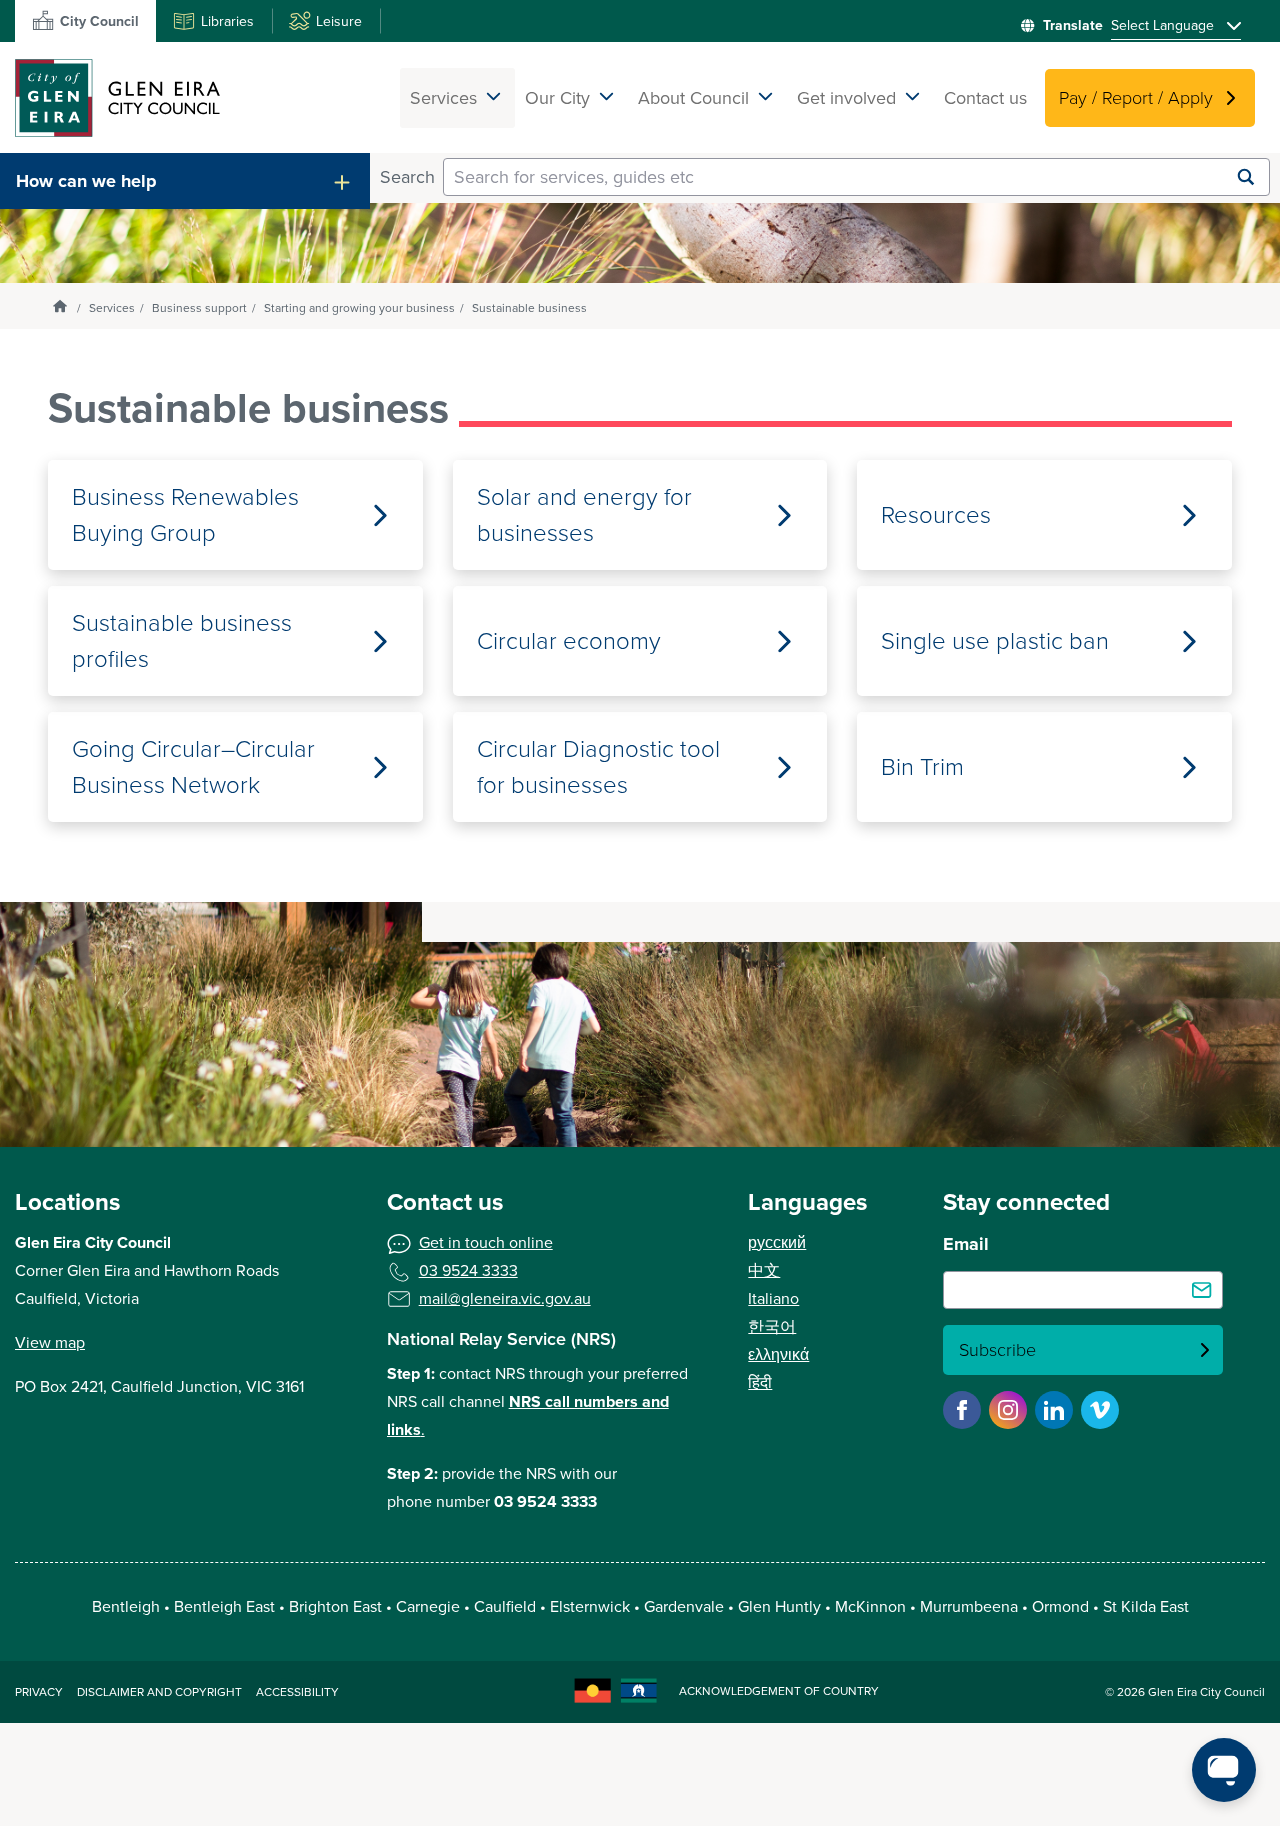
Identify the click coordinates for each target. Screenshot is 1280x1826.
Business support (199, 308)
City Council (99, 21)
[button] (185, 181)
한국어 (772, 1326)
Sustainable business (529, 308)
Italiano (773, 1298)
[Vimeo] (1100, 1410)
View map (50, 1342)
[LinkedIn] (1054, 1410)
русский (777, 1242)
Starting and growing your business (359, 308)
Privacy (39, 1692)
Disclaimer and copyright (159, 1692)
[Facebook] (962, 1410)
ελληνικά (778, 1354)
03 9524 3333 (468, 1270)
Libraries (227, 21)
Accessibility (297, 1692)
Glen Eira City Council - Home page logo (117, 97)
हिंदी (760, 1382)
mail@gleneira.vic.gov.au (505, 1298)
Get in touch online (486, 1242)
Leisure (339, 21)
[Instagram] (1008, 1410)
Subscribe (997, 1350)
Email (966, 1244)
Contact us (985, 98)
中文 (764, 1270)
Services (112, 308)
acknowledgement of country (779, 1691)
